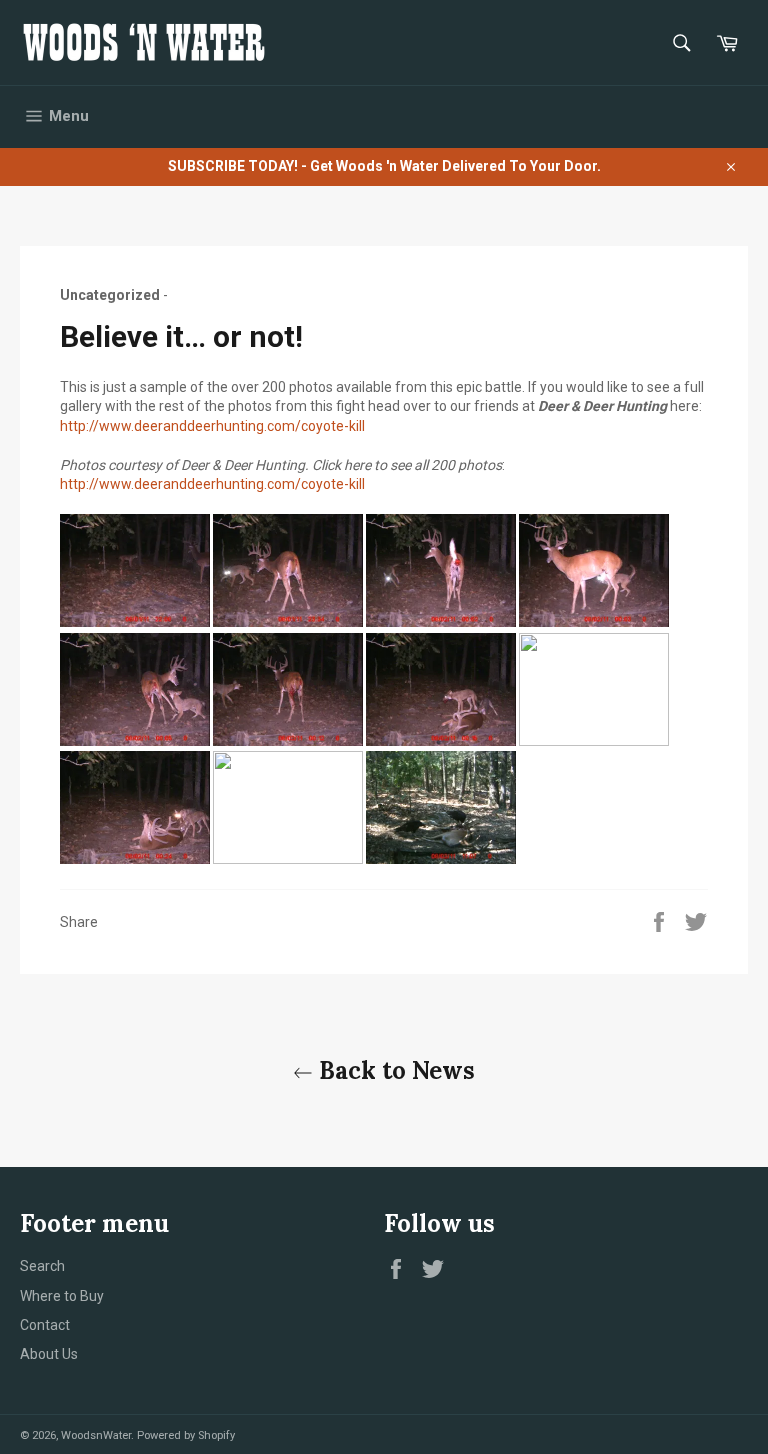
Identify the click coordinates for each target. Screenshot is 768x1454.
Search (42, 1266)
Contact (45, 1325)
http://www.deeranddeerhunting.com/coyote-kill (212, 426)
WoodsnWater (96, 1435)
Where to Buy (62, 1296)
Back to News (394, 1070)
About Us (49, 1354)
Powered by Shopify (186, 1435)
